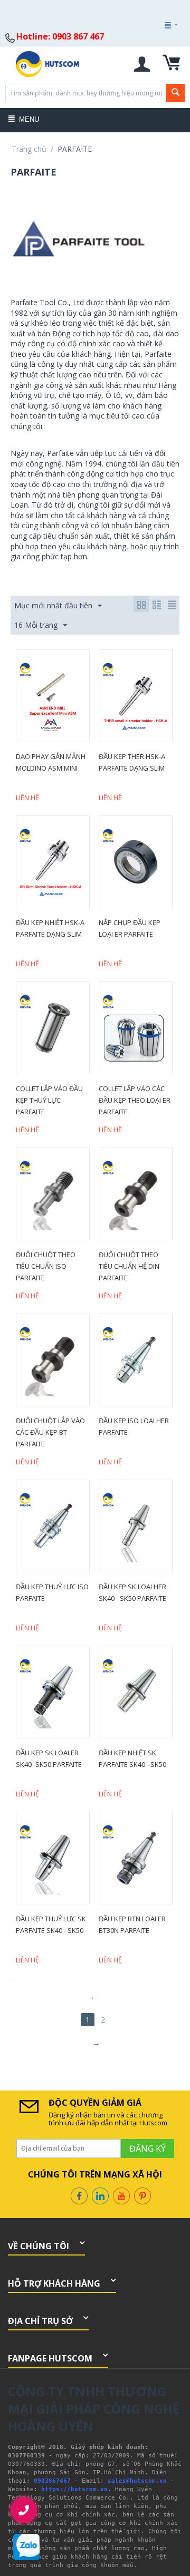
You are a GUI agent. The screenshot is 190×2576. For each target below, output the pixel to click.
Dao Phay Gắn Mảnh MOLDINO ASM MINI (51, 762)
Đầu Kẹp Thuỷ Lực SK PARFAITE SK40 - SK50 (51, 1924)
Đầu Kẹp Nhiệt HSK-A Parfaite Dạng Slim (50, 928)
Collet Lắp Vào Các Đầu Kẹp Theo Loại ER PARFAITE (135, 1100)
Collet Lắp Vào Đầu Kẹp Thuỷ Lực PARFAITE (49, 1100)
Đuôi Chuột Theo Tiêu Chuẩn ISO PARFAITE (46, 1266)
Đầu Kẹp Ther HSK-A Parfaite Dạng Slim (132, 762)
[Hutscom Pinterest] (142, 2195)
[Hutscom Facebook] (79, 2195)
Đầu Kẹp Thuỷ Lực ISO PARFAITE (52, 1592)
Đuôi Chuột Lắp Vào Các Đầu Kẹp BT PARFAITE (50, 1432)
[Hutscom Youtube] (121, 2195)
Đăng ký (157, 54)
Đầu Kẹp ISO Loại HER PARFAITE (134, 1426)
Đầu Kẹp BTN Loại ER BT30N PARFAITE (132, 1924)
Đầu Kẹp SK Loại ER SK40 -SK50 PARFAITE (49, 1758)
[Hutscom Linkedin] (100, 2195)
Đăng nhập (156, 54)
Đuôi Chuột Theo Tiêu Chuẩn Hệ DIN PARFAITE (129, 1266)
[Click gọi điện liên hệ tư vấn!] (24, 2510)
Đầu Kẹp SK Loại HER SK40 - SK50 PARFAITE (132, 1592)
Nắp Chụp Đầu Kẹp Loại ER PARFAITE (130, 928)
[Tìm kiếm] (175, 93)
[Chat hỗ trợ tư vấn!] (26, 2547)
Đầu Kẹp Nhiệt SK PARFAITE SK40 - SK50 (132, 1758)
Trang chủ (29, 149)
